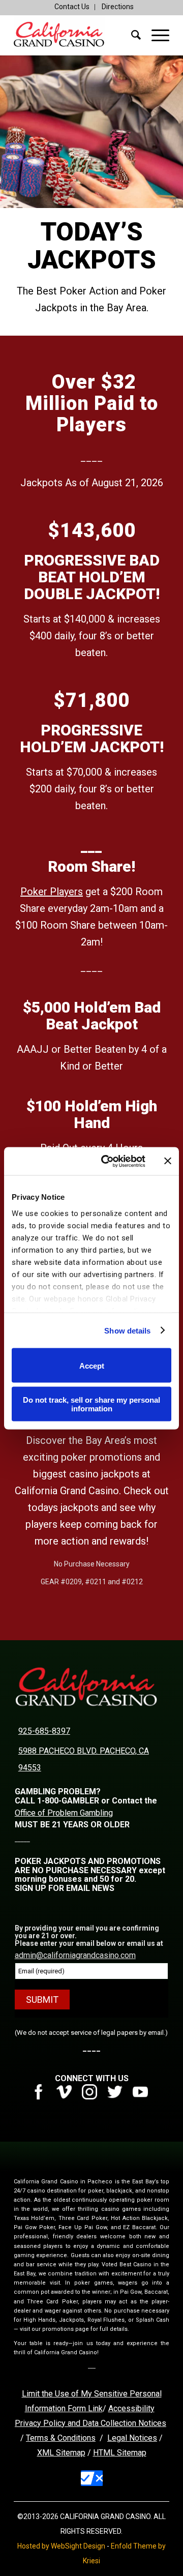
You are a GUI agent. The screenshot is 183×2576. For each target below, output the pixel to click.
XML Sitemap (61, 2453)
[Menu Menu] (155, 35)
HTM (102, 2453)
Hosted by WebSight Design (61, 2546)
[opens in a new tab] (42, 2097)
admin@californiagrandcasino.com (75, 1955)
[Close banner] (168, 1161)
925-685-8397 (44, 1731)
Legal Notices (132, 2438)
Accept (92, 1365)
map (139, 2453)
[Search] (131, 35)
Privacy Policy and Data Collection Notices (90, 2423)
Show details (127, 1330)
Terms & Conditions (61, 2438)
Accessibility (131, 2408)
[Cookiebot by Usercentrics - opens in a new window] (107, 1161)
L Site (121, 2453)
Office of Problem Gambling (64, 1813)
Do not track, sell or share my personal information (91, 1404)
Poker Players (52, 892)
